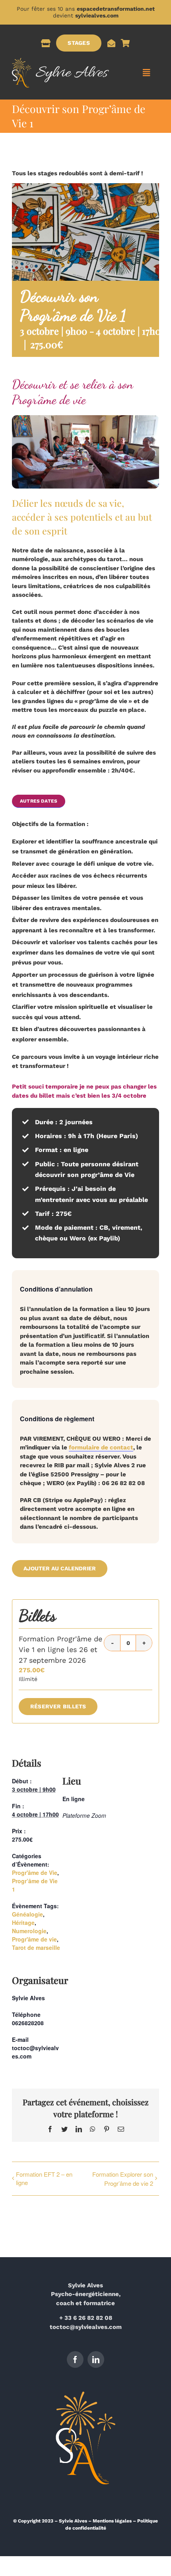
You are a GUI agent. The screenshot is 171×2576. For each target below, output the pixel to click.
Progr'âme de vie (34, 1939)
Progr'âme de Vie (35, 1873)
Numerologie (29, 1931)
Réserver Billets (58, 1706)
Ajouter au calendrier (60, 1568)
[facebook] (75, 2359)
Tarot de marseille (36, 1947)
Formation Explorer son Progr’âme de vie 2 (123, 2179)
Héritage (23, 1922)
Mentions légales (112, 2521)
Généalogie (27, 1914)
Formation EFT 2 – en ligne (44, 2178)
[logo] (60, 61)
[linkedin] (96, 2359)
